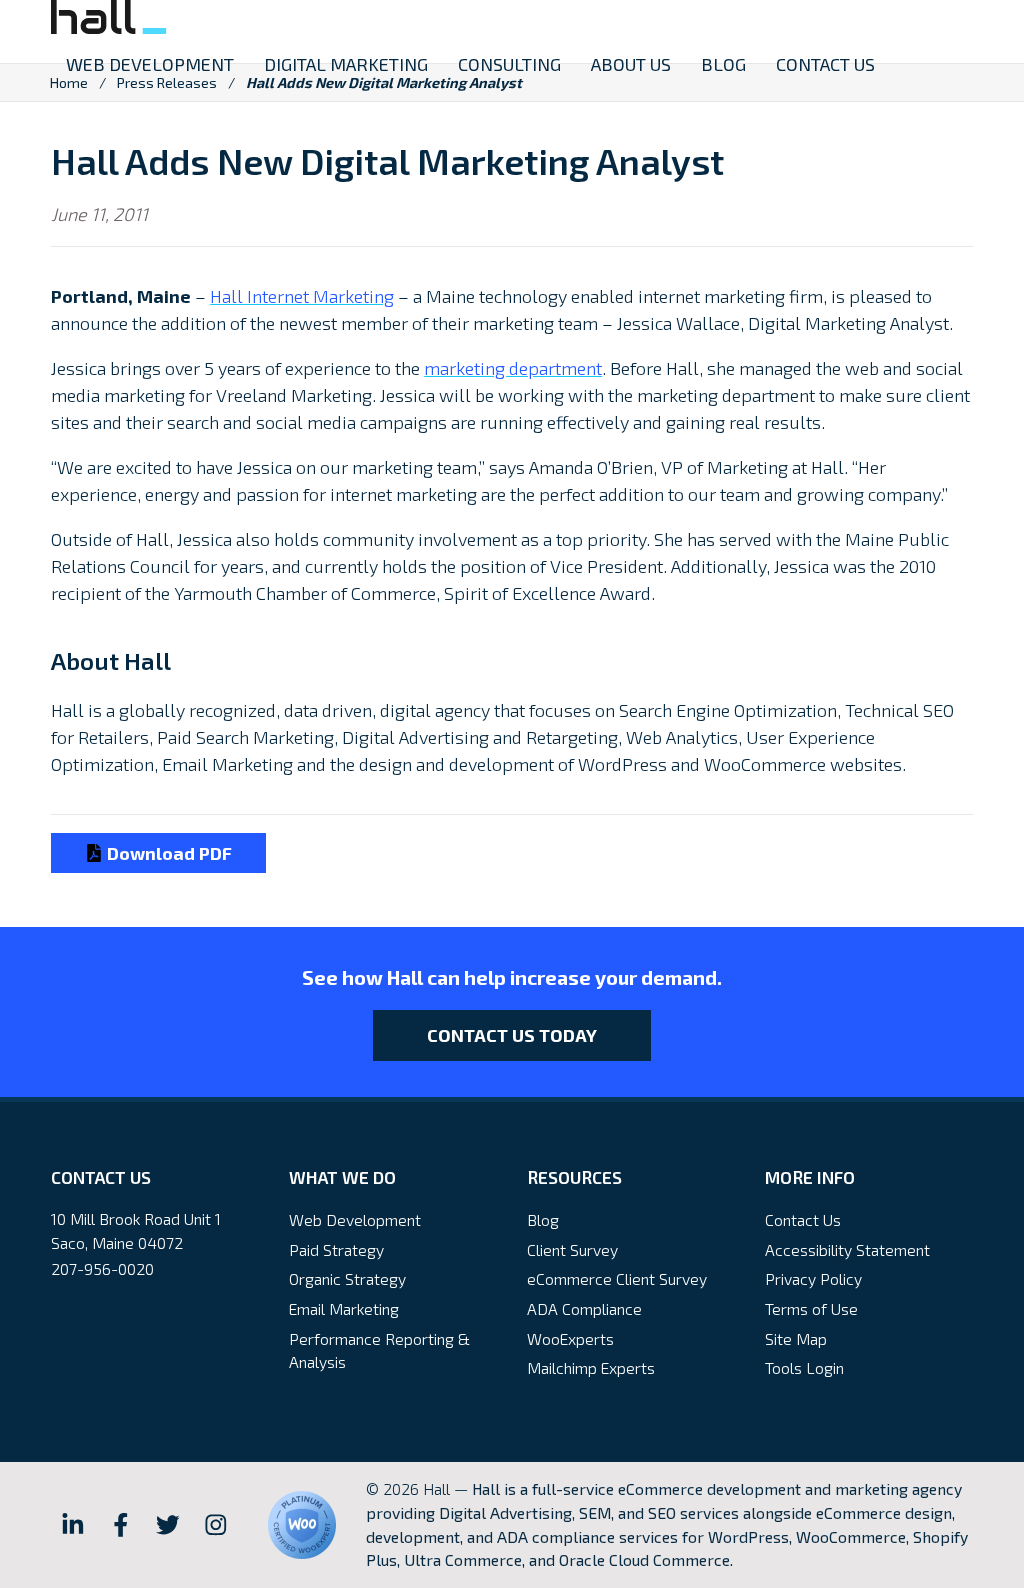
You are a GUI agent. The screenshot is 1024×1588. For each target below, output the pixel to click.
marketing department (513, 368)
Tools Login (804, 1367)
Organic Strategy (347, 1278)
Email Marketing (344, 1308)
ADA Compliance (584, 1308)
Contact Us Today (512, 1035)
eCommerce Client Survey (617, 1278)
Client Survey (572, 1249)
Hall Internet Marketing (302, 296)
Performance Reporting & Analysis (379, 1350)
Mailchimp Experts (591, 1367)
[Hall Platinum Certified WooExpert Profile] (302, 1525)
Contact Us (803, 1219)
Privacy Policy (813, 1278)
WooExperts (570, 1338)
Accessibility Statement (847, 1249)
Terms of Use (811, 1308)
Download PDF (167, 853)
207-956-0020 (102, 1268)
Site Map (796, 1338)
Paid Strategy (336, 1249)
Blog (543, 1219)
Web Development (355, 1219)
